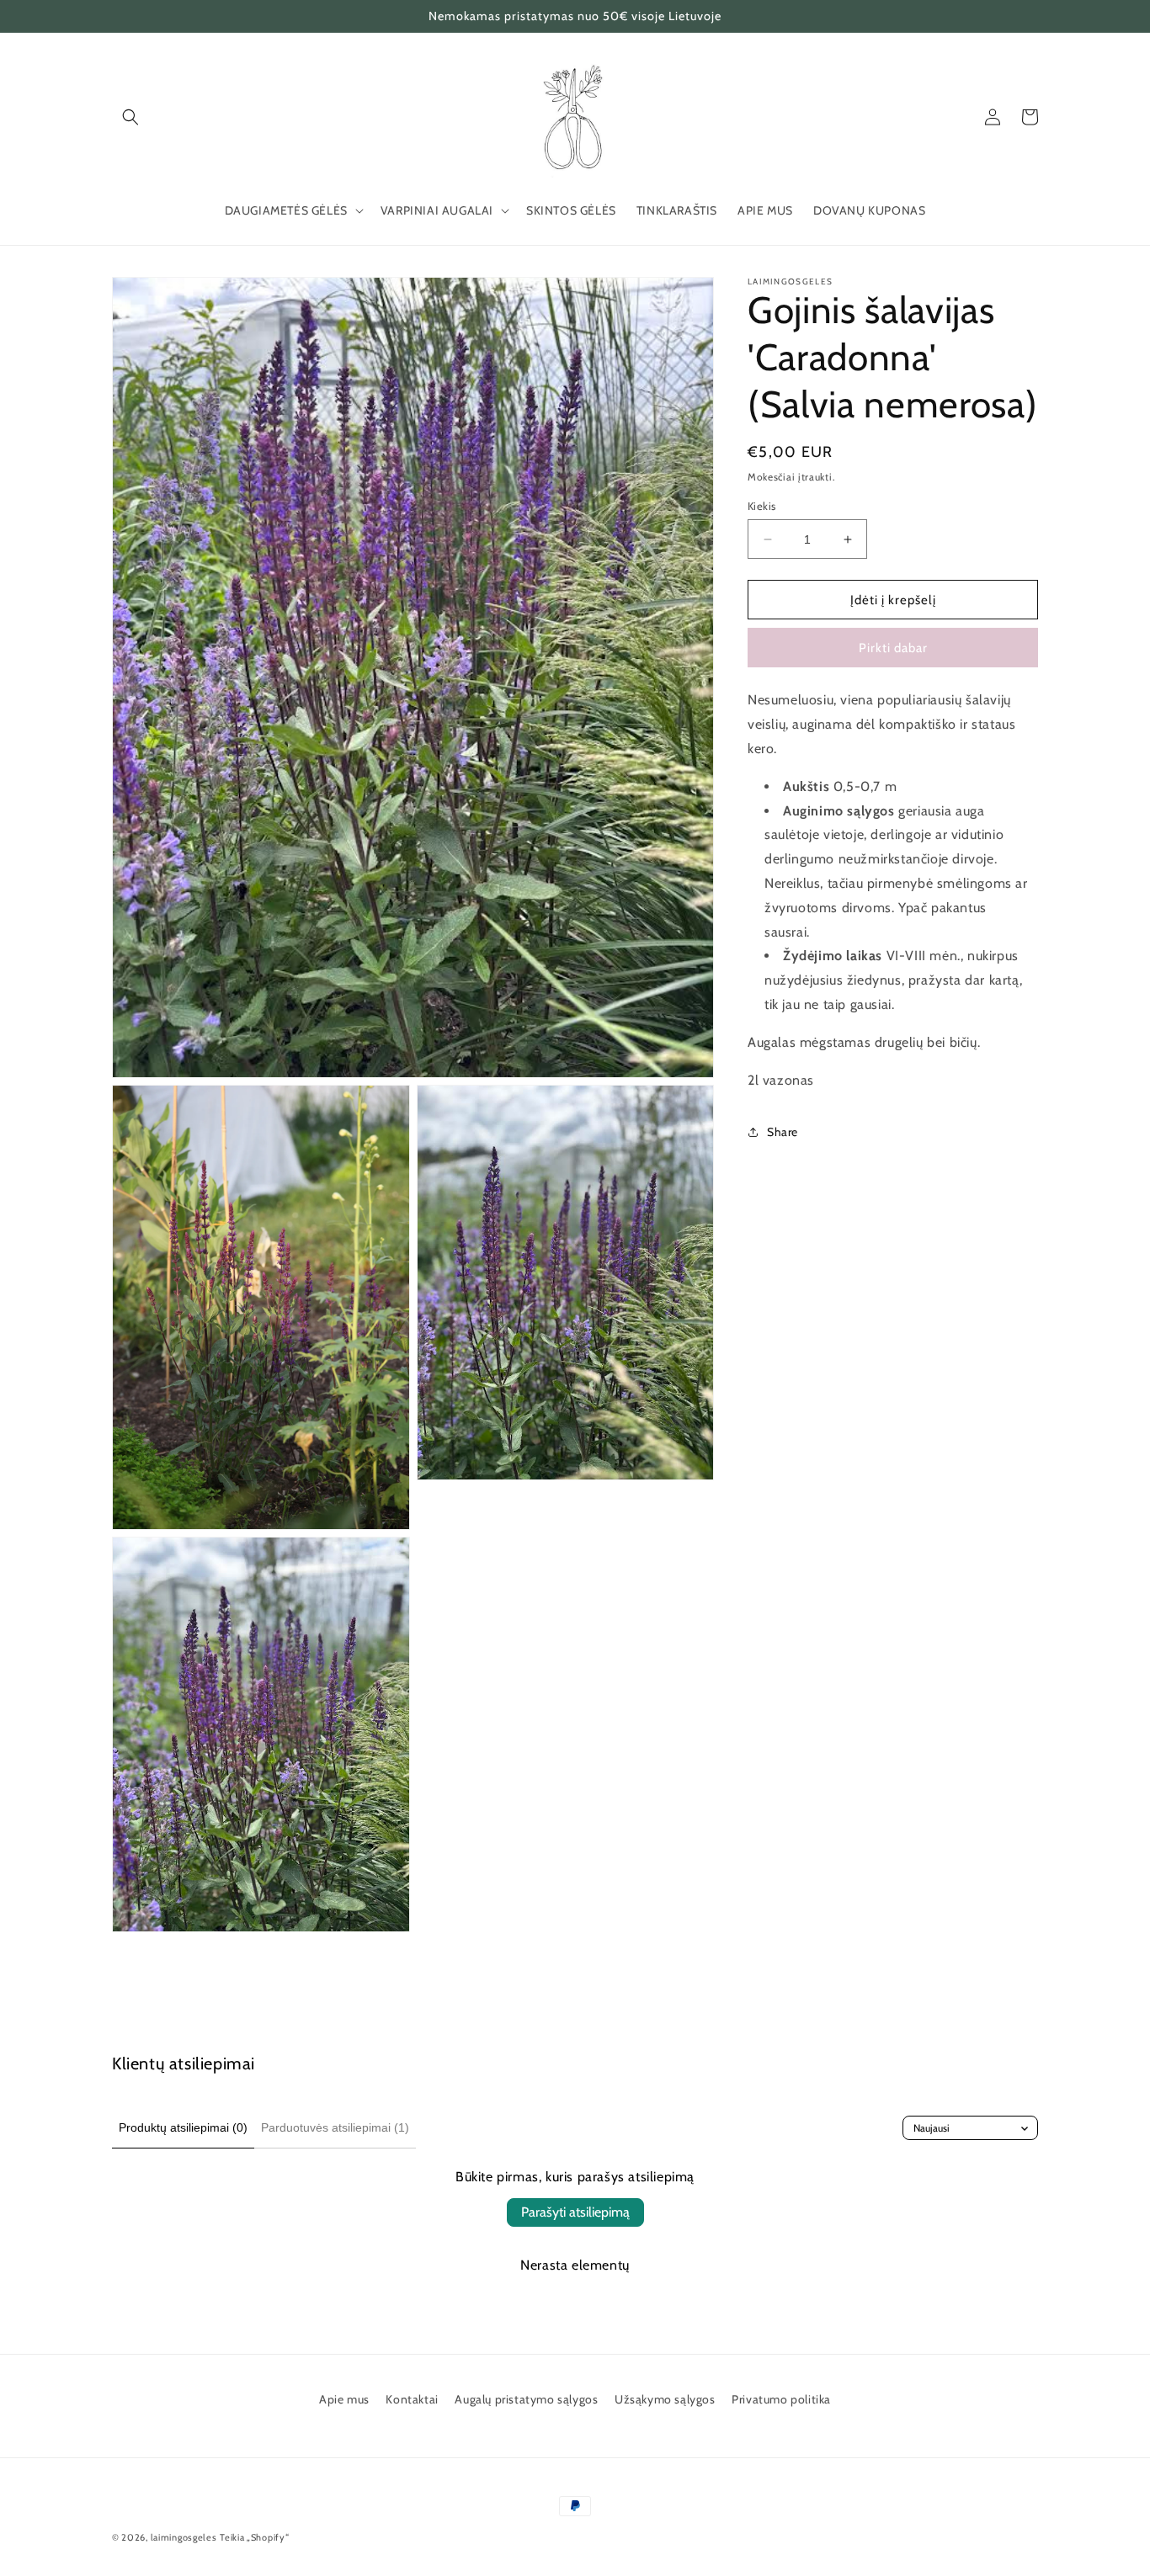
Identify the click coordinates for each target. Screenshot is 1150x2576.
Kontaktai (412, 2399)
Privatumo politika (781, 2399)
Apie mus (344, 2399)
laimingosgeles (184, 2537)
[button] (130, 117)
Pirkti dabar (893, 648)
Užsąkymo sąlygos (665, 2399)
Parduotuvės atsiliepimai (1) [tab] (335, 2127)
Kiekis (761, 506)
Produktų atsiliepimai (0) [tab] (183, 2127)
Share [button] (783, 1132)
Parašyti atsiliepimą (575, 2212)
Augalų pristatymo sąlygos (526, 2399)
